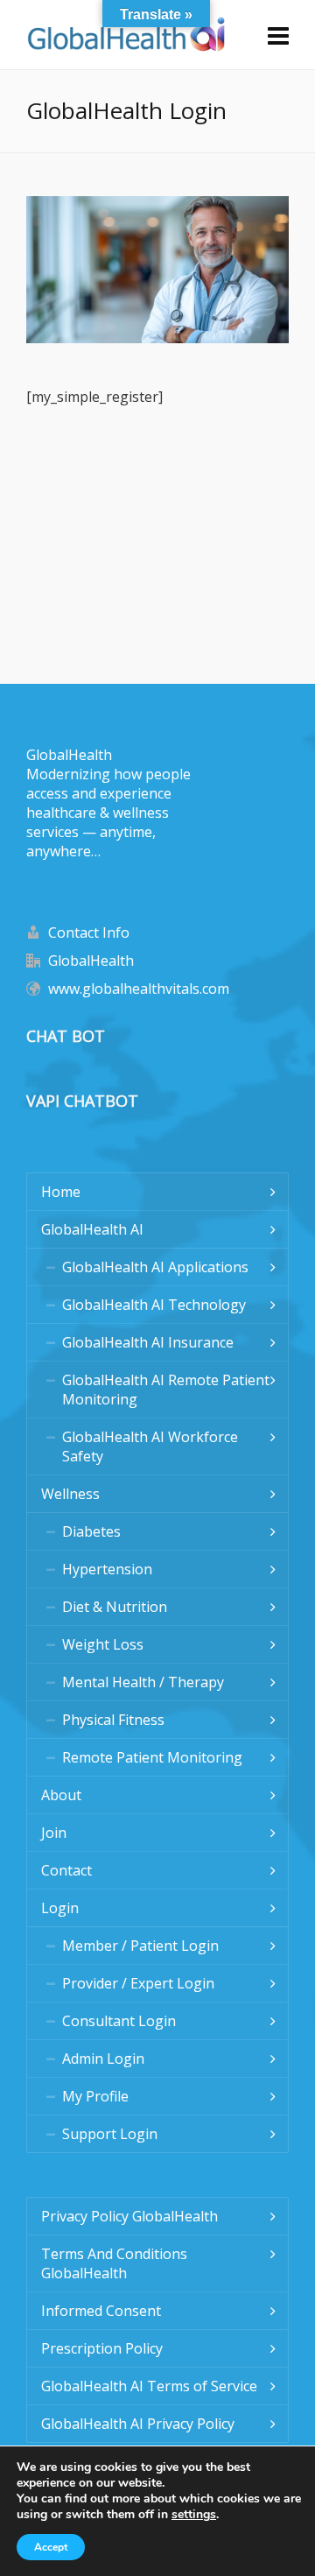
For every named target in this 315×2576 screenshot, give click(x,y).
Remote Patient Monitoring (152, 1757)
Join (54, 1833)
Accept (51, 2547)
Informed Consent (101, 2311)
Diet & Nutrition (115, 1607)
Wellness (70, 1494)
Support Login (110, 2134)
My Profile (95, 2096)
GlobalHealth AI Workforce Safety (150, 1446)
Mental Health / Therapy (143, 1682)
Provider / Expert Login (138, 1983)
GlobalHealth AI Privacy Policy (138, 2424)
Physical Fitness (113, 1720)
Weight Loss (103, 1644)
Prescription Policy (102, 2348)
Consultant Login (119, 2021)
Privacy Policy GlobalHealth (129, 2216)
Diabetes (91, 1531)
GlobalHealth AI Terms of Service (149, 2386)
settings (194, 2515)
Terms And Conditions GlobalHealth (114, 2263)
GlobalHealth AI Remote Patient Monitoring (166, 1390)
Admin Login (103, 2059)
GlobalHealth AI (92, 1229)
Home (61, 1192)
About (61, 1795)
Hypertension (107, 1569)
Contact (66, 1870)
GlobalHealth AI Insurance (148, 1342)
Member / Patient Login (140, 1946)
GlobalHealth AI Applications (155, 1267)
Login (60, 1908)
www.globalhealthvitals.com (139, 989)
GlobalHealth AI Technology (154, 1305)
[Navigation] (278, 35)
